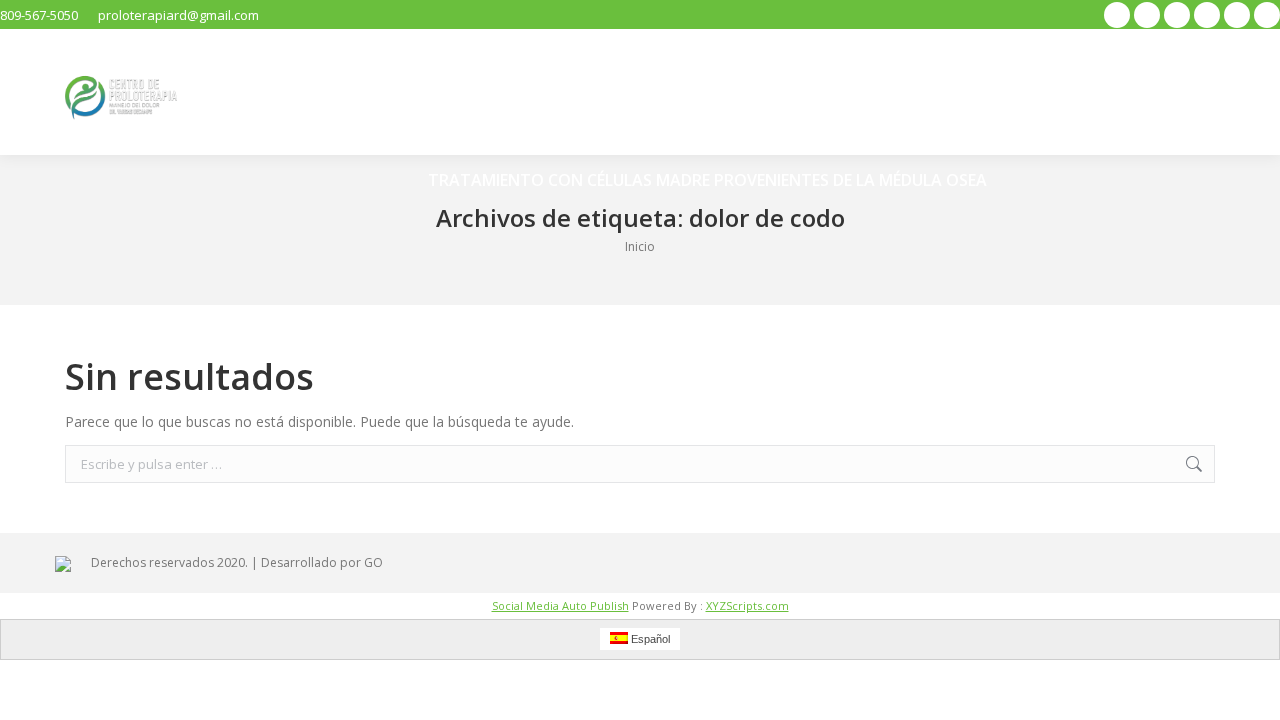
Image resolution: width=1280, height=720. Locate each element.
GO (373, 562)
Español (649, 639)
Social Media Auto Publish (560, 605)
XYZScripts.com (747, 605)
